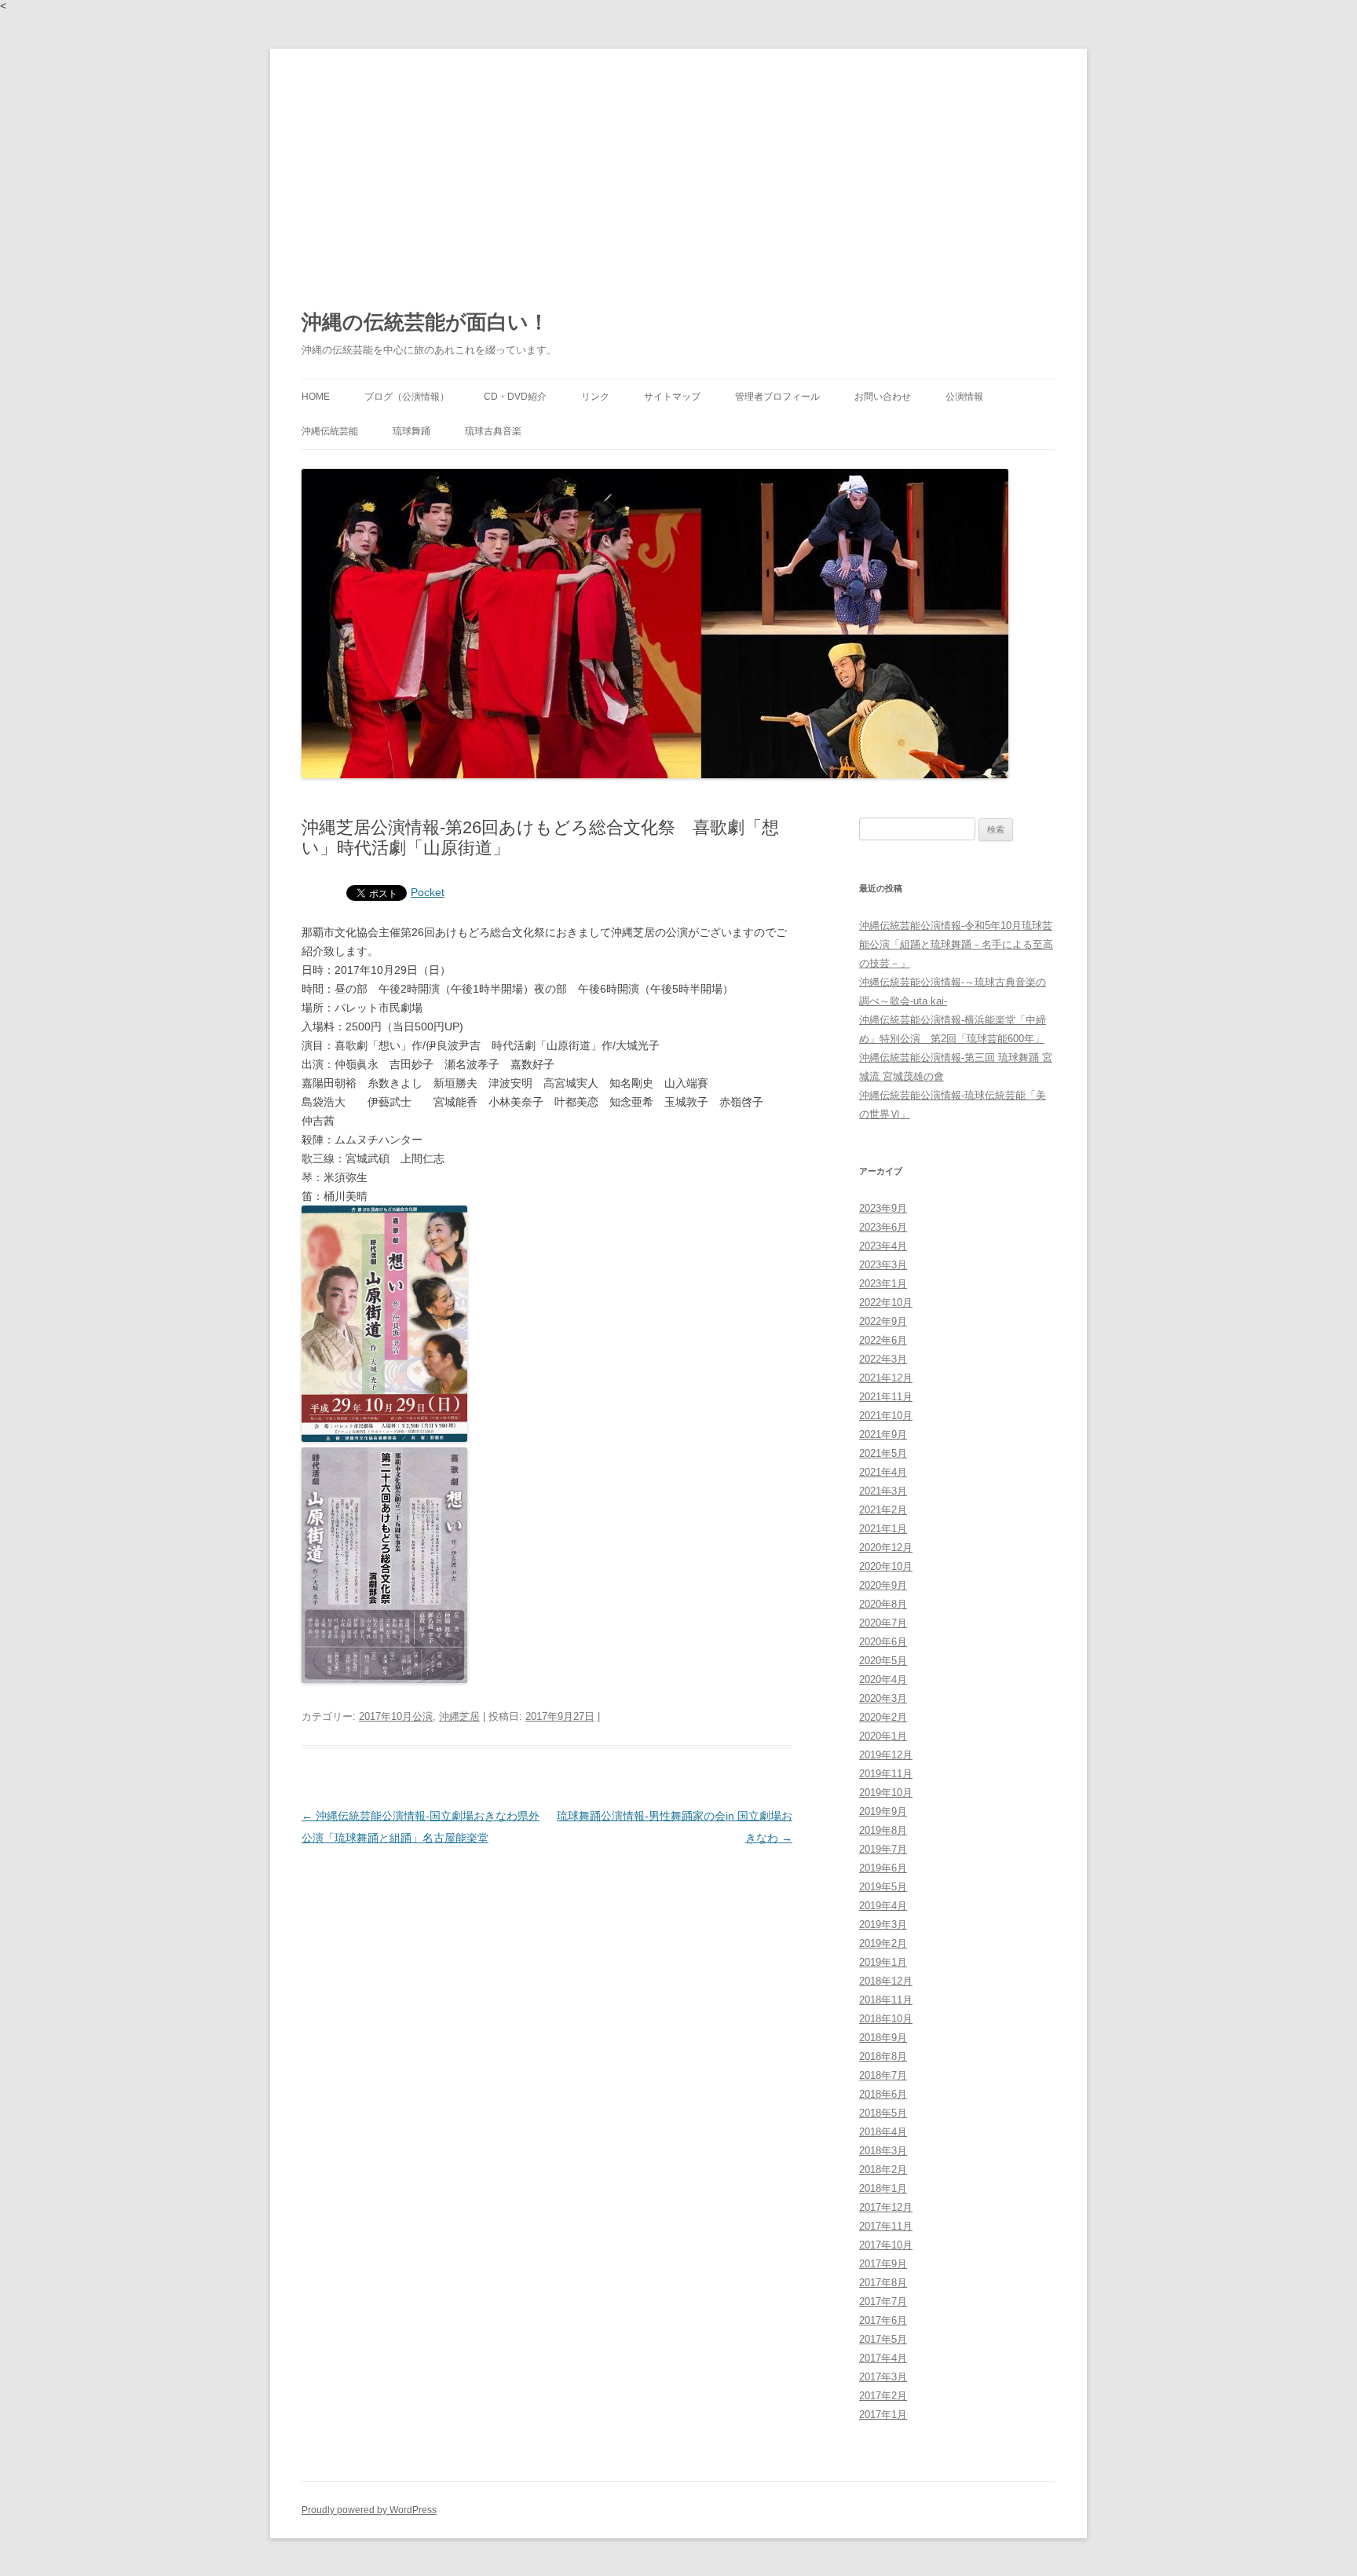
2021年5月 (883, 1453)
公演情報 (964, 397)
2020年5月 (883, 1661)
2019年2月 (883, 1943)
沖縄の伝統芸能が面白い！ (425, 322)
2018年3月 (883, 2151)
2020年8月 (883, 1604)
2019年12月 (886, 1755)
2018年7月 (883, 2075)
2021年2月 (883, 1510)
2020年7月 (883, 1623)
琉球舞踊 (411, 431)
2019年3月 (883, 1925)
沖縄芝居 (459, 1716)
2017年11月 (886, 2226)
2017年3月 (883, 2377)
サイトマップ (672, 397)
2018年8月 (883, 2056)
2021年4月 (883, 1472)
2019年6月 (883, 1868)
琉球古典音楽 (493, 431)
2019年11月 (886, 1774)
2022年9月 (883, 1321)
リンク (595, 397)
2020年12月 (886, 1548)
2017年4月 (883, 2358)
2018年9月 (883, 2038)
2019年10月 (886, 1793)
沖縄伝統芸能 (330, 431)
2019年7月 (883, 1849)
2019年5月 (883, 1887)
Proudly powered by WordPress (369, 2510)
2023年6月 (883, 1227)
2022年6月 (883, 1340)
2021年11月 (886, 1397)
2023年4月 (883, 1246)
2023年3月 (883, 1265)
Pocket (428, 892)
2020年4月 (883, 1680)
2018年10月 (886, 2019)
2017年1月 (883, 2415)
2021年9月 (883, 1434)
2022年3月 (883, 1359)
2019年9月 (883, 1811)
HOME (316, 397)
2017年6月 (883, 2320)
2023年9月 (883, 1208)
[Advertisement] (678, 166)
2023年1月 (883, 1284)
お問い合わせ (883, 397)
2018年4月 (883, 2132)
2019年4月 (883, 1906)
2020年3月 (883, 1698)
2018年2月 (883, 2170)
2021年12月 (886, 1378)
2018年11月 (886, 2000)
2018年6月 (883, 2094)
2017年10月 (886, 2245)
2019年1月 (883, 1962)
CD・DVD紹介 (515, 397)
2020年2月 (883, 1717)
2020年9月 (883, 1585)
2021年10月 (886, 1416)
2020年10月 (886, 1566)
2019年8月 (883, 1830)
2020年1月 (883, 1736)
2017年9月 (883, 2264)
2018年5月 (883, 2113)
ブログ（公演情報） (407, 397)
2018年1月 (883, 2188)
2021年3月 (883, 1491)
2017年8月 (883, 2283)
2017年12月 (886, 2207)
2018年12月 (886, 1981)
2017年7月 (883, 2302)
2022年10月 (886, 1303)
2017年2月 (883, 2396)
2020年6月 (883, 1642)
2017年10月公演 (396, 1716)
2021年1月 (883, 1529)
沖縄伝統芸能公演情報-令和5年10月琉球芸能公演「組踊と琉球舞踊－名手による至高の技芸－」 (956, 944)
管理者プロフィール (777, 397)
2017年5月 (883, 2339)
